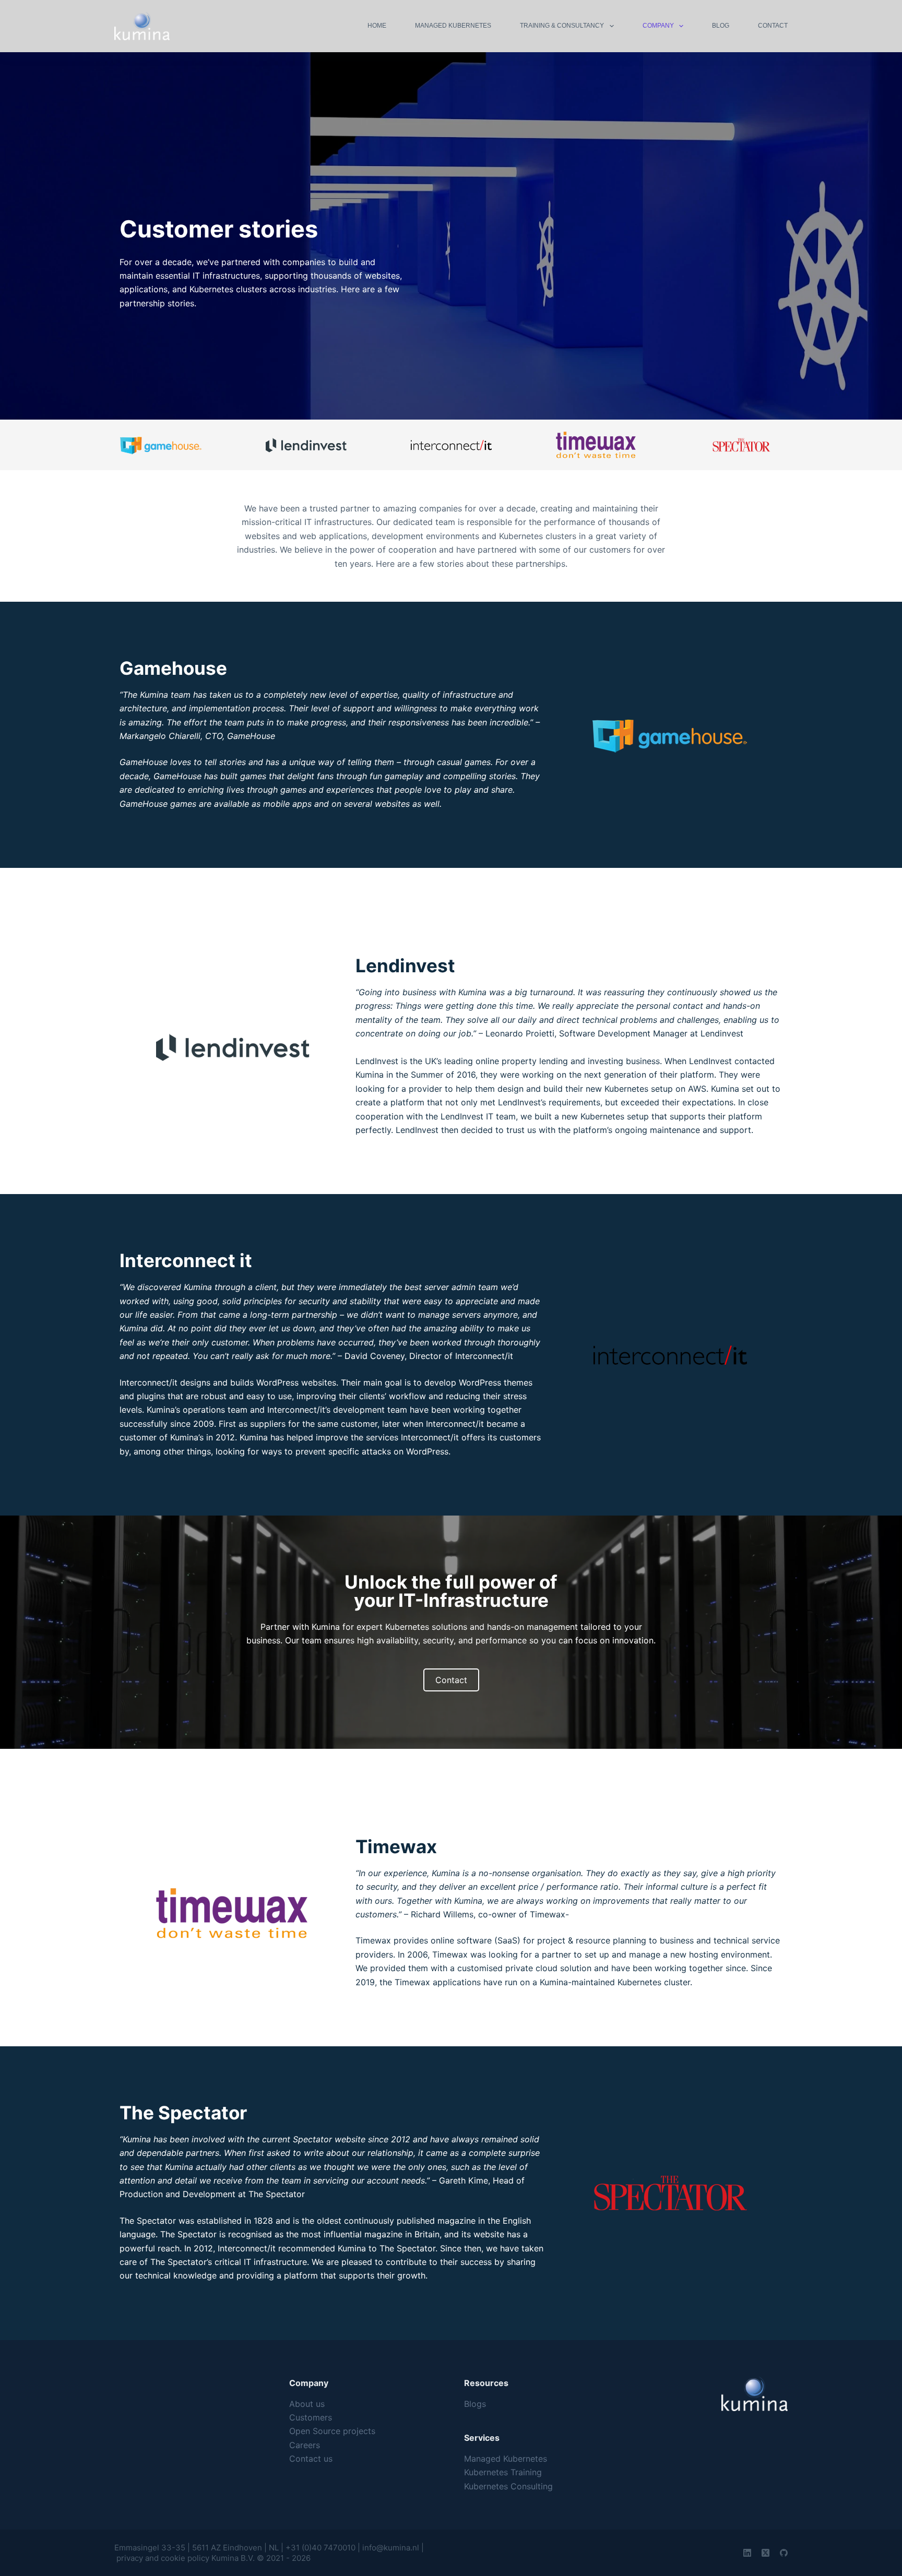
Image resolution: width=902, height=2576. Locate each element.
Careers (305, 2445)
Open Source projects (332, 2431)
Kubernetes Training (503, 2472)
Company (658, 26)
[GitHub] (784, 2553)
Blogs (475, 2404)
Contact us (311, 2459)
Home (377, 26)
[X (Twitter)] (765, 2553)
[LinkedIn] (747, 2553)
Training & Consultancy (562, 26)
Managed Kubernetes (453, 26)
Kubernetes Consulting (508, 2486)
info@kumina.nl (391, 2548)
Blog (721, 26)
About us (307, 2404)
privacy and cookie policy (164, 2558)
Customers (311, 2417)
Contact (773, 26)
